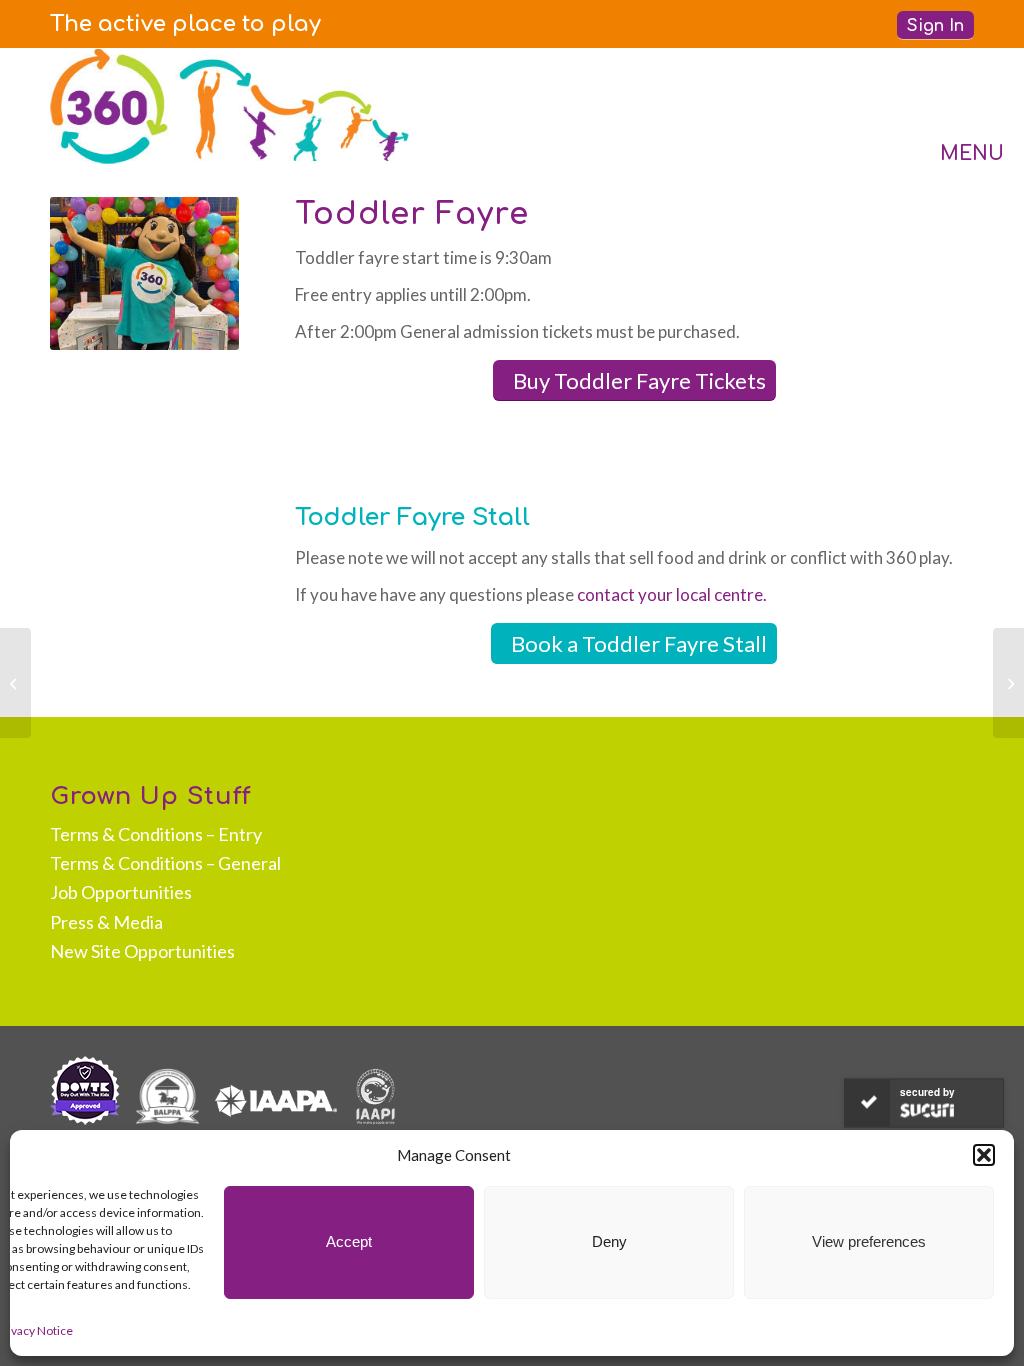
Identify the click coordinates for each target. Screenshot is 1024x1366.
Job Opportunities (121, 892)
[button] (984, 1155)
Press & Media (106, 922)
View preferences (869, 1241)
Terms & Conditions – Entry (156, 834)
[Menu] (952, 106)
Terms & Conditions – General (165, 863)
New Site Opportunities (142, 951)
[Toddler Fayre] (15, 683)
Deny (609, 1241)
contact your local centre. (672, 594)
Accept (349, 1241)
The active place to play (185, 24)
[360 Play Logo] (230, 106)
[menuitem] (185, 24)
